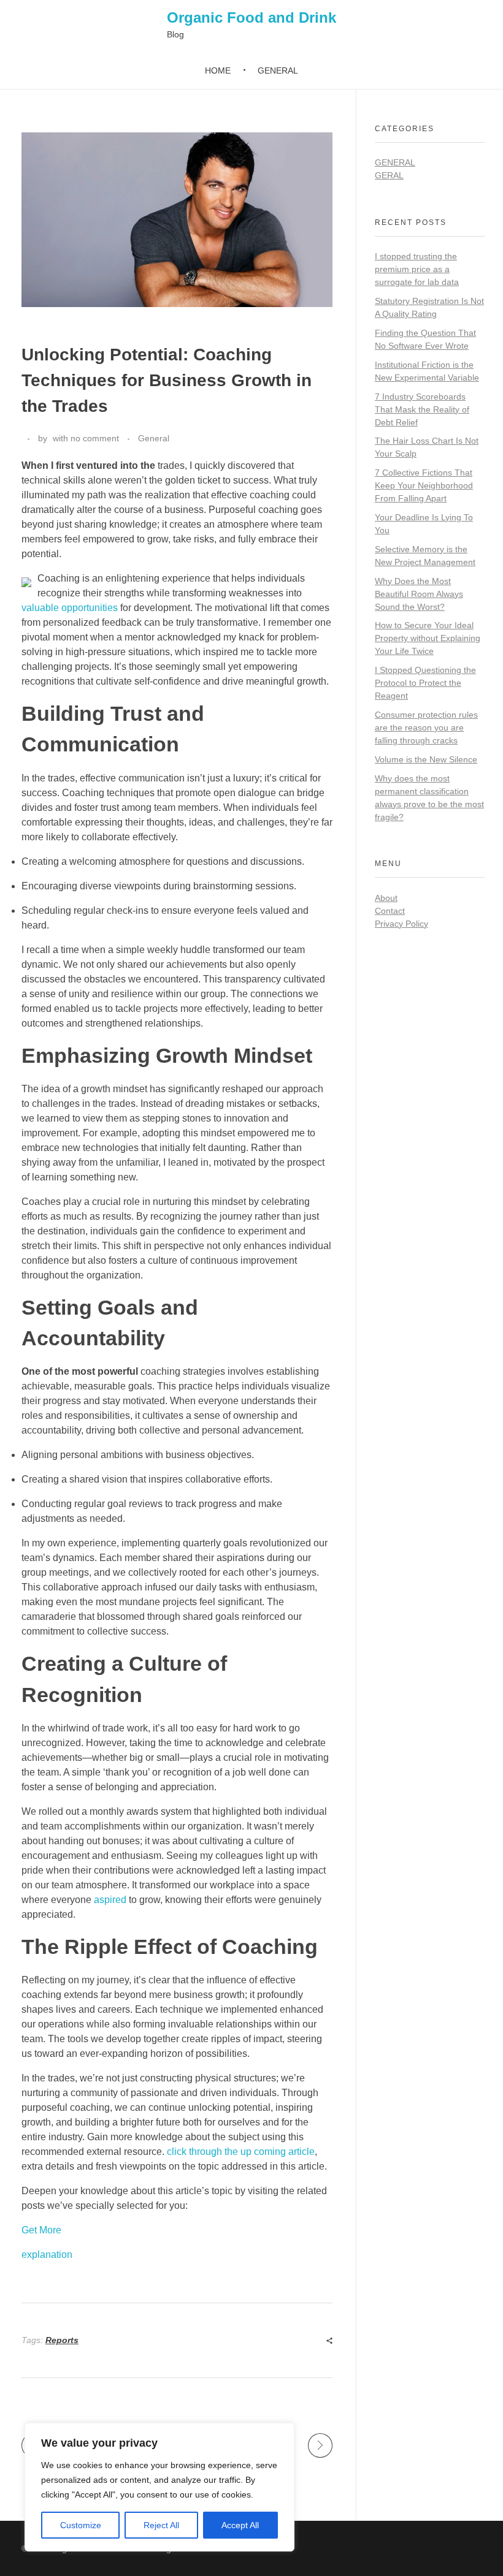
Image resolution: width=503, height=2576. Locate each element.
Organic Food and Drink (251, 17)
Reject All (161, 2525)
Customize (81, 2525)
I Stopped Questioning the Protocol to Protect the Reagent (425, 683)
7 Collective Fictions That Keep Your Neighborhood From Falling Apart (424, 485)
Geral (389, 175)
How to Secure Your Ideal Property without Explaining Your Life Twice (428, 638)
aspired (110, 1900)
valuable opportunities (70, 608)
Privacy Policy (401, 924)
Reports (62, 2340)
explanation (47, 2255)
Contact (390, 911)
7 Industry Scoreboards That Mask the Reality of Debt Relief (422, 409)
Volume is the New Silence (426, 759)
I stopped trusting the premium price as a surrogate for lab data (417, 269)
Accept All (240, 2525)
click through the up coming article (241, 2152)
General (154, 438)
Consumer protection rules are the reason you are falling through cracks (426, 728)
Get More (41, 2230)
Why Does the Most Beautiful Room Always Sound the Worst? (419, 594)
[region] (159, 2487)
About (386, 898)
